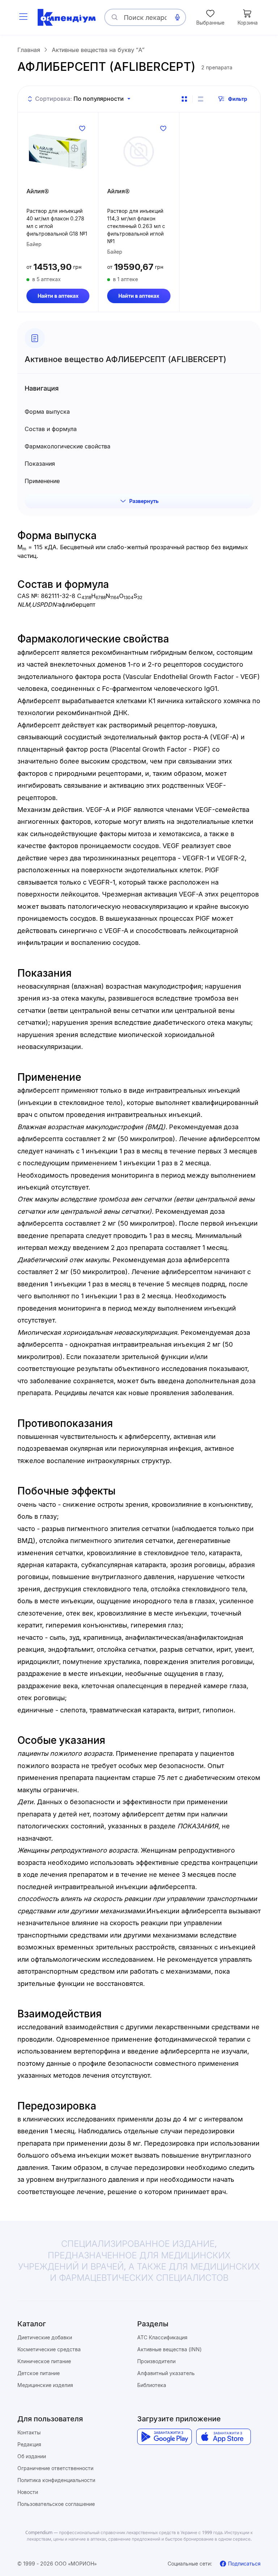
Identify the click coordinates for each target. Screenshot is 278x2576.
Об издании (32, 2456)
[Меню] (23, 17)
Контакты (29, 2432)
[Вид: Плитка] (184, 99)
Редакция (29, 2444)
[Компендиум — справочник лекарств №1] (67, 17)
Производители (156, 2361)
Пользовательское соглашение (56, 2504)
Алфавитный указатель (166, 2373)
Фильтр (238, 99)
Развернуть (144, 501)
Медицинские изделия (45, 2385)
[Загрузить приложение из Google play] (165, 2437)
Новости (28, 2492)
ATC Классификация (162, 2337)
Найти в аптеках (58, 296)
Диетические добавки (45, 2337)
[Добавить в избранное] (82, 128)
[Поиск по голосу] (177, 17)
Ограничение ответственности (55, 2468)
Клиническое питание (44, 2361)
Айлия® (38, 191)
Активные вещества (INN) (169, 2349)
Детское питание (39, 2373)
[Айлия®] (58, 151)
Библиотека (152, 2385)
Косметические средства (49, 2349)
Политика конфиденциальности (56, 2480)
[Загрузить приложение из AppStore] (224, 2437)
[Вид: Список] (201, 99)
